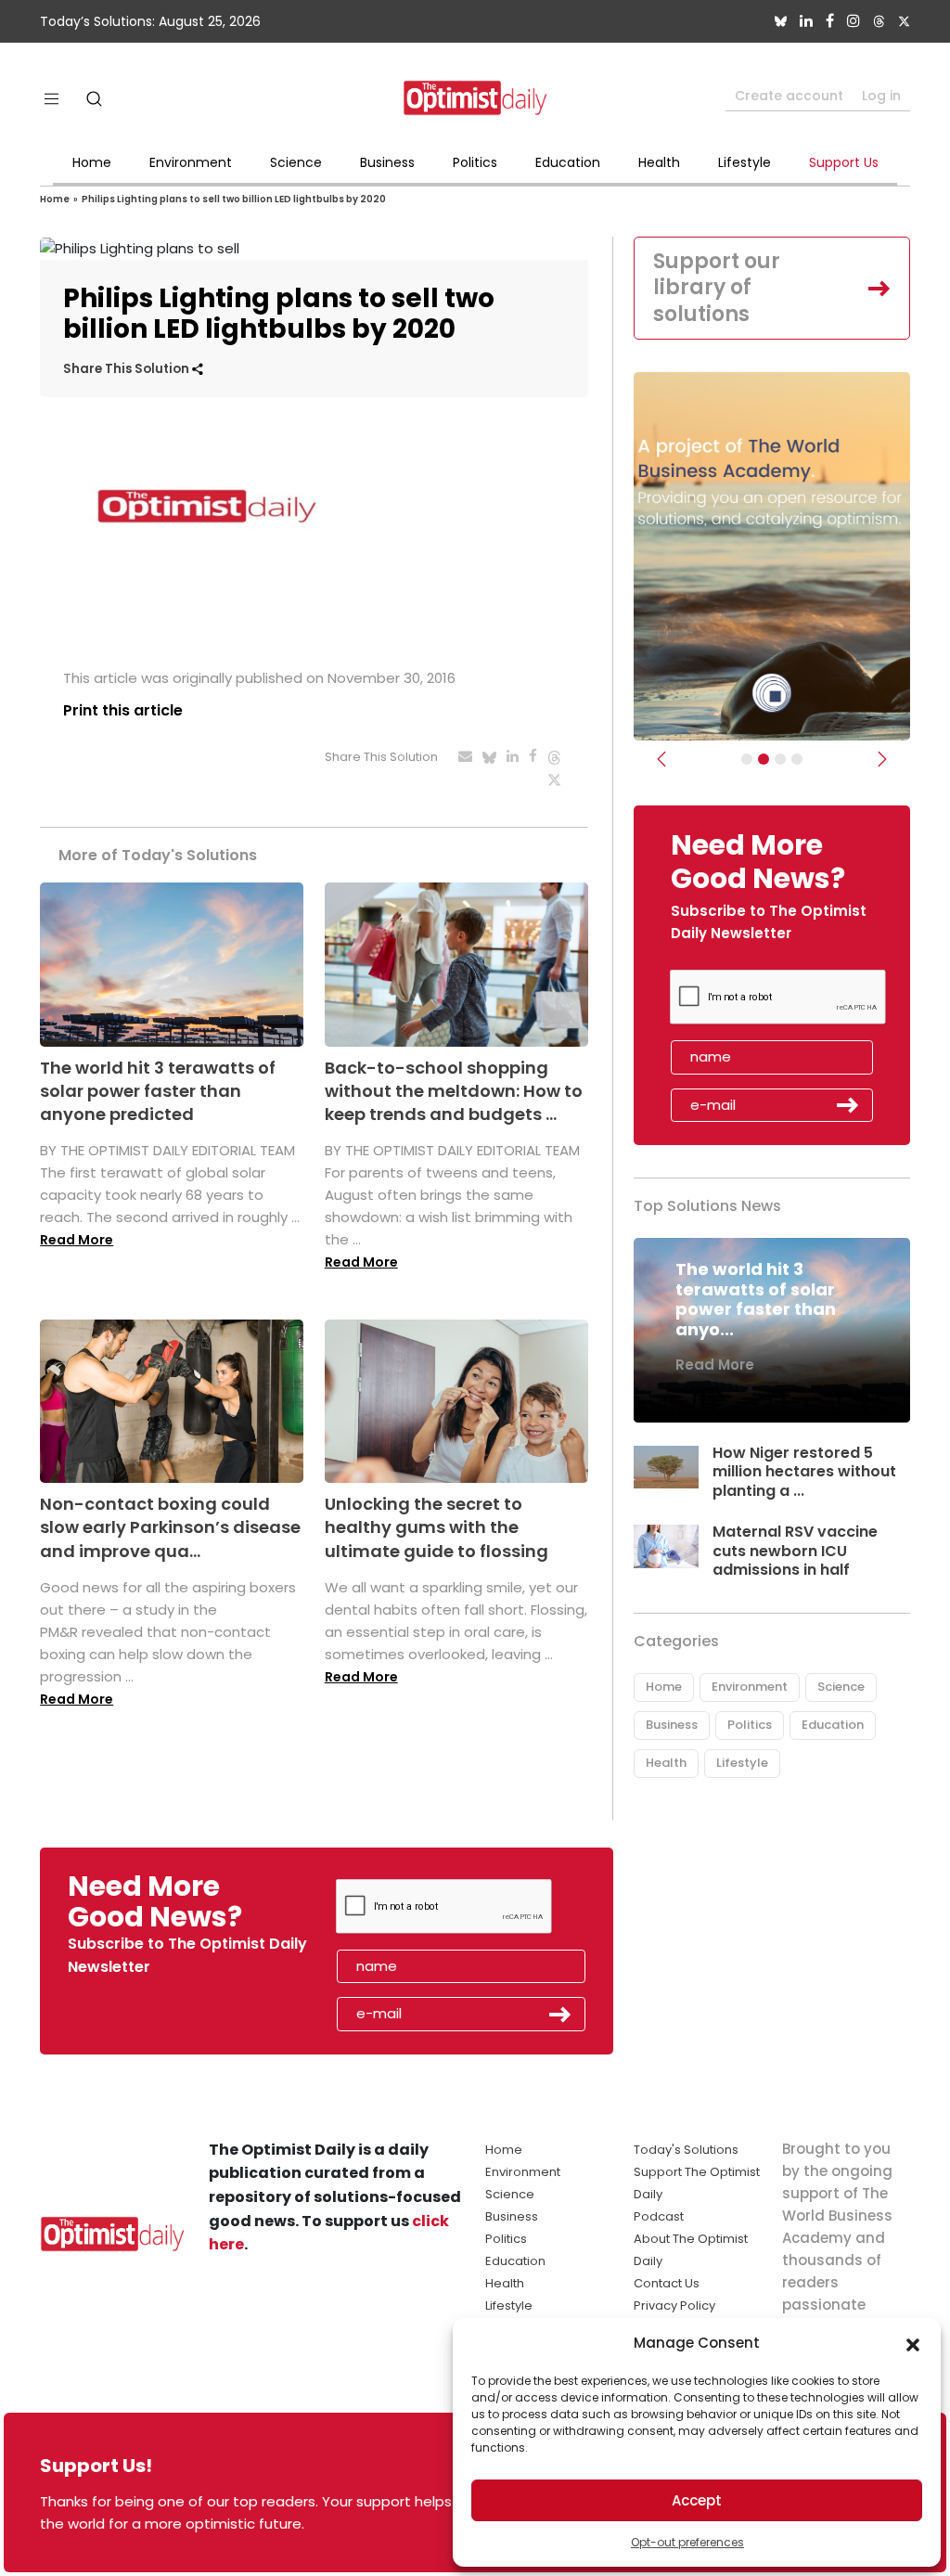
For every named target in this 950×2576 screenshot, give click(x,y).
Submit (848, 1105)
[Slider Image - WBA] (764, 759)
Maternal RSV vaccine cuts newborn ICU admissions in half (795, 1551)
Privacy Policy (674, 2306)
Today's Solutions (686, 2150)
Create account (789, 96)
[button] (913, 2343)
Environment (191, 162)
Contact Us (667, 2283)
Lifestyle (745, 162)
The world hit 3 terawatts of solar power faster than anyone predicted (158, 1091)
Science (296, 162)
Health (659, 162)
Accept (697, 2500)
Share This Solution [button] (128, 369)
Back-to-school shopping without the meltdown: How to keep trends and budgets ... (454, 1091)
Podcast (659, 2216)
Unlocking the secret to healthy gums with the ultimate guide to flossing (436, 1527)
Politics (475, 162)
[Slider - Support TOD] (780, 759)
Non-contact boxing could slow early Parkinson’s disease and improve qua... (170, 1527)
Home (92, 162)
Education (568, 162)
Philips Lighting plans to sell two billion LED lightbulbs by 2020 (234, 199)
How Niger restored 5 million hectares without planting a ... (804, 1472)
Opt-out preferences (687, 2542)
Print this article (123, 710)
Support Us (844, 162)
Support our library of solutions (717, 288)
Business (387, 162)
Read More (77, 1240)
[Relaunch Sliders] (797, 759)
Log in (881, 96)
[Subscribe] (747, 759)
